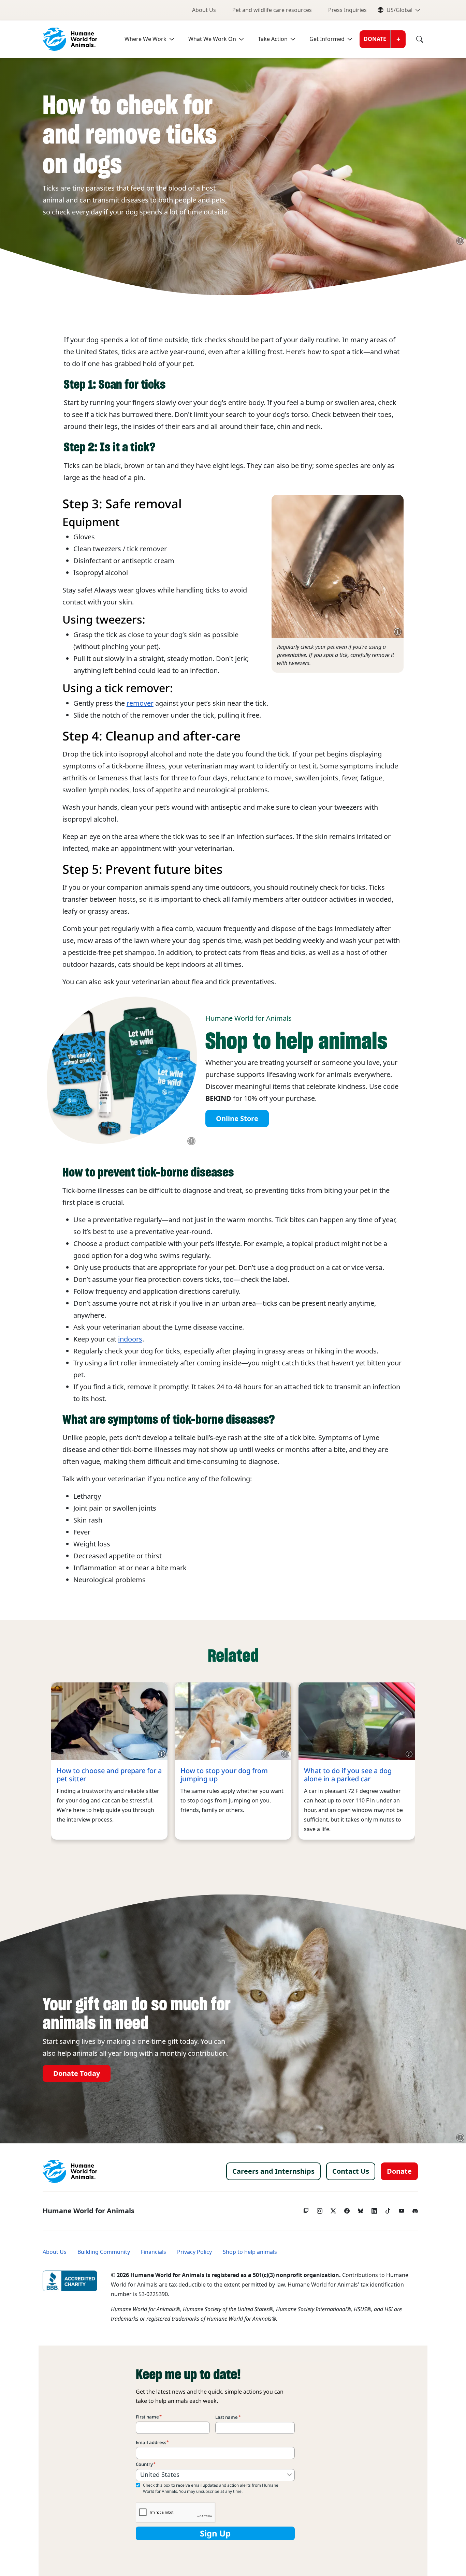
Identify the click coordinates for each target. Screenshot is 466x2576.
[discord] (415, 2209)
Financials (154, 2252)
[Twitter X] (333, 2209)
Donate (375, 39)
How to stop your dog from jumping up (224, 1775)
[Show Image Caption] (460, 241)
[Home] (70, 2171)
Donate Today (77, 2073)
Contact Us (351, 2171)
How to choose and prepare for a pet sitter (109, 1775)
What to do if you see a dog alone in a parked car (348, 1775)
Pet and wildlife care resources (272, 10)
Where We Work (145, 39)
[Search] (414, 39)
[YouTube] (402, 2209)
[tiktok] (388, 2209)
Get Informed (327, 39)
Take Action (273, 39)
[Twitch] (306, 2209)
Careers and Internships (273, 2171)
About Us (204, 10)
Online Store (237, 1119)
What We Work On (212, 39)
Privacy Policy (194, 2252)
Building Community (104, 2252)
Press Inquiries (347, 10)
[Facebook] (347, 2209)
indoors (130, 1339)
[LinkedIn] (374, 2209)
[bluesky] (361, 2209)
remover (140, 703)
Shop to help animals (250, 2252)
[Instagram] (320, 2209)
